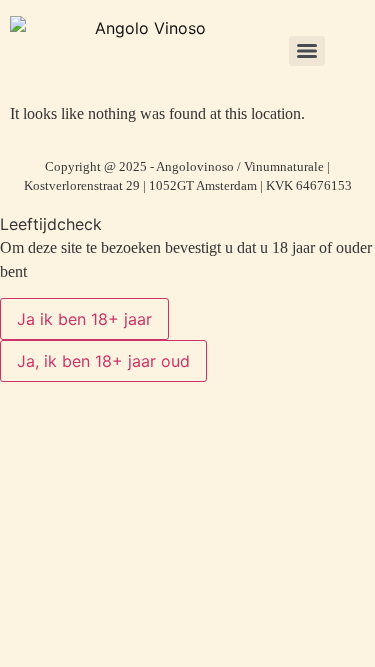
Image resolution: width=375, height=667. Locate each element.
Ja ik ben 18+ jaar (84, 319)
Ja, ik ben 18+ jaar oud (103, 361)
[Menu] (307, 51)
